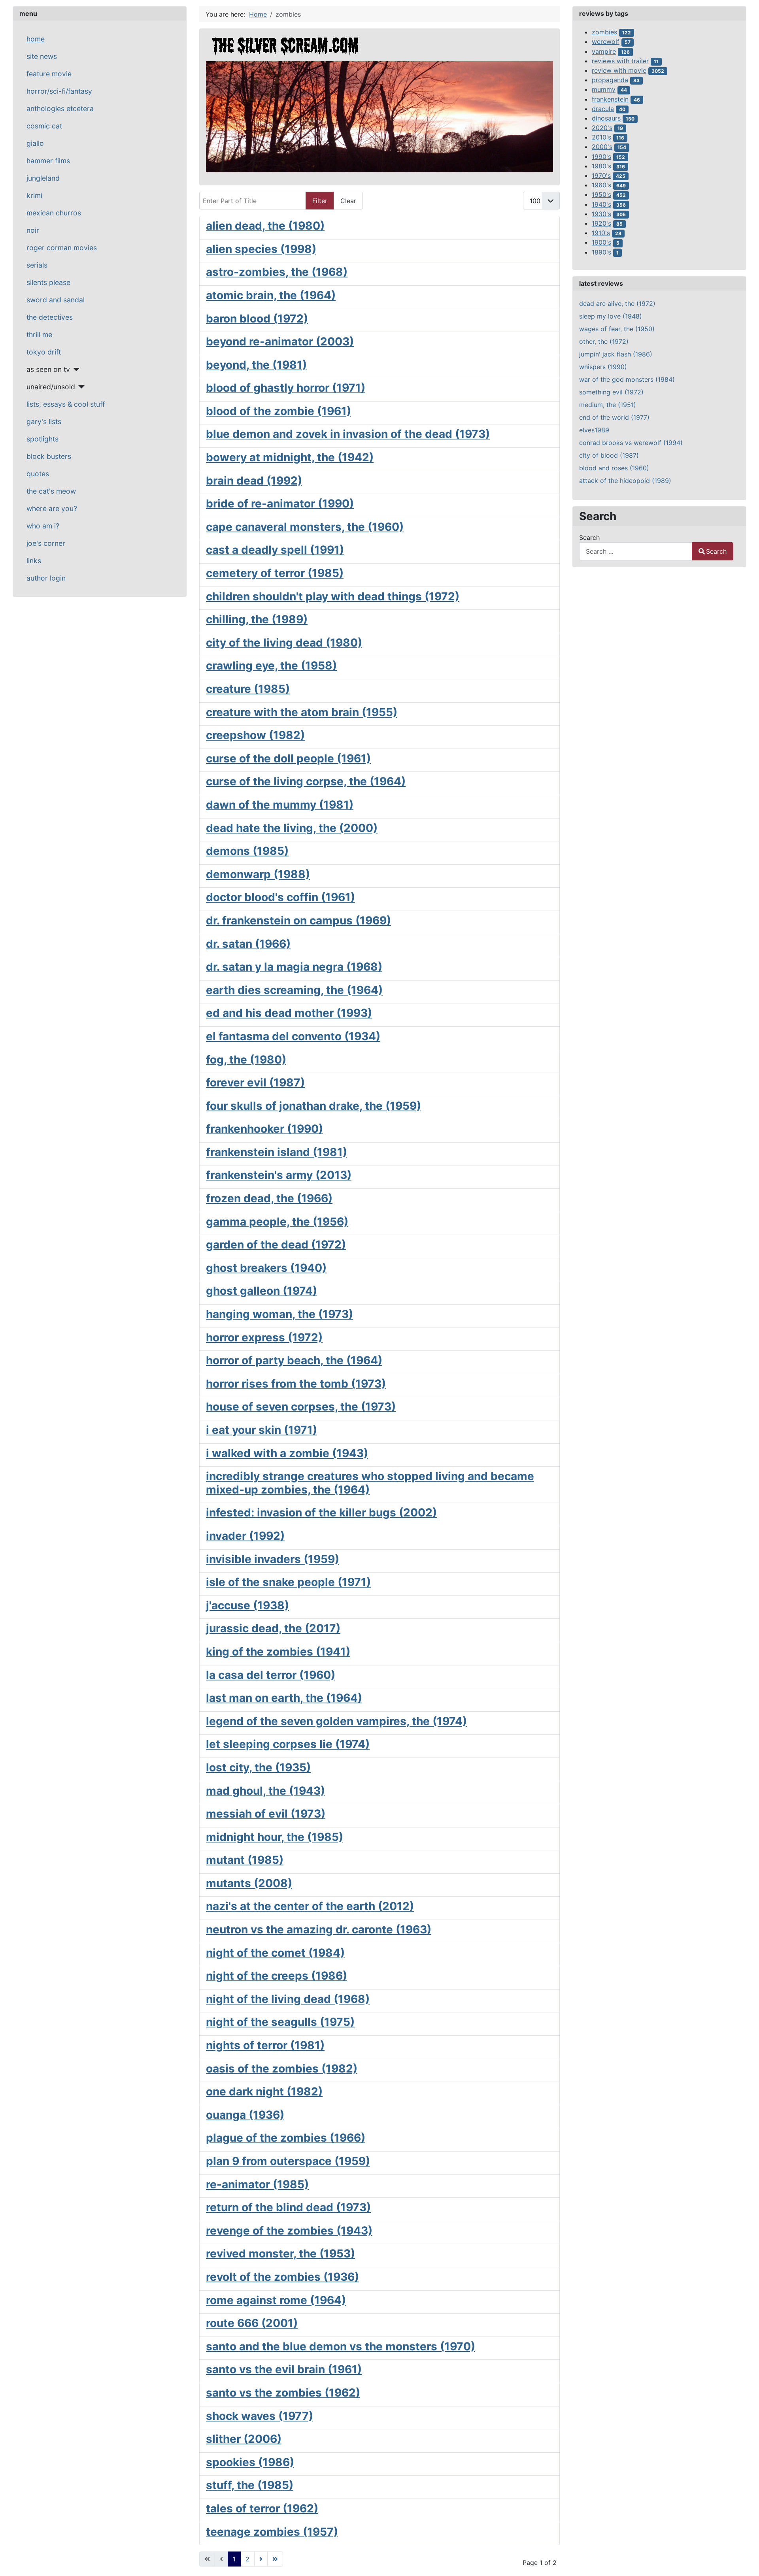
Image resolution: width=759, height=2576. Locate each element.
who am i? (43, 526)
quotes (38, 474)
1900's (601, 242)
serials (37, 265)
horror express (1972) (264, 1337)
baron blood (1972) (257, 319)
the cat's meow (51, 491)
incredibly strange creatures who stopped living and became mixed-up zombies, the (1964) (370, 1483)
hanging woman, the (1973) (279, 1314)
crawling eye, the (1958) (271, 666)
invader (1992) (245, 1536)
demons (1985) (247, 851)
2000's (602, 147)
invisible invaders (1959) (273, 1559)
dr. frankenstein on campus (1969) (298, 920)
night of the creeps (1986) (277, 1976)
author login (46, 578)
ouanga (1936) (245, 2115)
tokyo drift (44, 352)
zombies (604, 32)
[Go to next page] (261, 2559)
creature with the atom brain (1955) (302, 712)
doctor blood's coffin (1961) (280, 897)
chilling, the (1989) (257, 619)
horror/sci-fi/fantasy (59, 91)
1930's (601, 214)
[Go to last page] (275, 2559)
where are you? (52, 508)
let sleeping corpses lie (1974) (288, 1744)
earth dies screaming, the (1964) (294, 990)
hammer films (48, 161)
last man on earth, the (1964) (284, 1698)
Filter (320, 201)
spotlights (42, 439)
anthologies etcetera (60, 108)
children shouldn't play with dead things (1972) (333, 596)
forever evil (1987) (255, 1082)
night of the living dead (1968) (288, 1999)
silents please (48, 282)
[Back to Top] (745, 2561)
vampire (604, 51)
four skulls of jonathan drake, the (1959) (313, 1106)
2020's (602, 128)
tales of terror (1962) (262, 2508)
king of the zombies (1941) (278, 1652)
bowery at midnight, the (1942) (290, 457)
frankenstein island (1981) (277, 1152)
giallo (35, 143)
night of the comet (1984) (275, 1953)
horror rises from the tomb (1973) (296, 1384)
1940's (601, 204)
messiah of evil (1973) (266, 1814)
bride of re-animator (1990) (280, 504)
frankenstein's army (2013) (279, 1175)
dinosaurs (606, 118)
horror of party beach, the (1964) (294, 1360)
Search (589, 537)
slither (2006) (244, 2439)
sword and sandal (56, 300)
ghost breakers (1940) (266, 1268)
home (36, 39)
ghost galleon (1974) (261, 1291)
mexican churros (54, 213)
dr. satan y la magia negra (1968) (294, 967)
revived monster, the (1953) (280, 2254)
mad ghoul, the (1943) (265, 1791)
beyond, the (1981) (256, 365)
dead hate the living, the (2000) (292, 828)
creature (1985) (248, 689)
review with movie (619, 70)
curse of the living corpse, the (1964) (306, 781)
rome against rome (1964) (276, 2300)
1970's (601, 175)
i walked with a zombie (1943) (287, 1453)
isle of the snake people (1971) (288, 1582)
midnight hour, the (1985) (275, 1837)
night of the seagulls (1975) (280, 2022)
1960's (601, 185)
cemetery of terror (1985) (275, 573)
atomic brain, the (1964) (271, 295)
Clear (348, 201)
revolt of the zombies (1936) (282, 2277)
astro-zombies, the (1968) (277, 272)
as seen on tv (48, 369)
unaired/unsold (51, 387)
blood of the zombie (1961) (278, 411)
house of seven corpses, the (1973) (301, 1407)
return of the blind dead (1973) (288, 2207)
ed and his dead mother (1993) (289, 1013)
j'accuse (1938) (247, 1605)
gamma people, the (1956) (277, 1222)
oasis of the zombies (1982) (282, 2069)
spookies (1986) (250, 2462)
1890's (601, 252)
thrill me (39, 335)
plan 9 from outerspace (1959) (288, 2161)
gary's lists (44, 421)
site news (42, 56)
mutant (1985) (245, 1860)
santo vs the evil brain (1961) (284, 2369)
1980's (601, 166)
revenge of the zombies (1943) (289, 2231)
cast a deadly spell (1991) (275, 550)
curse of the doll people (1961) (288, 758)
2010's (601, 137)
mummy (604, 89)
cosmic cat (44, 126)
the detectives (50, 317)
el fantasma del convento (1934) (293, 1036)
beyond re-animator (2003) (280, 341)
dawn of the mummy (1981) (280, 805)
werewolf (606, 41)
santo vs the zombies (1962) (283, 2393)
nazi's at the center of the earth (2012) (310, 1906)
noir (33, 230)
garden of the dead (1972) (276, 1245)
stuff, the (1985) (250, 2485)
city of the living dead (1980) (284, 643)
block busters (49, 456)
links (34, 561)
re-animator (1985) (257, 2184)
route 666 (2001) (252, 2323)
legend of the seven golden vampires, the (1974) (336, 1721)
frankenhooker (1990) (264, 1129)
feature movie (49, 74)
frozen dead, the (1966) (269, 1198)
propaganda (610, 80)
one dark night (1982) (264, 2091)
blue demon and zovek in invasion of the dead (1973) (348, 434)
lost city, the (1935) (258, 1767)
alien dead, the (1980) (265, 226)
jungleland (43, 178)
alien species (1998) (261, 249)
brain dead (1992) (254, 481)
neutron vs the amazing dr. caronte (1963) (319, 1929)
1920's (601, 223)
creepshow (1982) (255, 735)
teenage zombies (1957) (272, 2532)
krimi (34, 195)
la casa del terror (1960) (271, 1675)
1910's (601, 233)
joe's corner (46, 543)
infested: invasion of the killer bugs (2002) (321, 1512)
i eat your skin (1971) (261, 1430)
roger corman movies (62, 248)
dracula (603, 109)
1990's (601, 157)
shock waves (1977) (260, 2416)
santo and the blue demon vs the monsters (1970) (341, 2346)
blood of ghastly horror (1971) (286, 388)
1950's (601, 194)
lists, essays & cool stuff (66, 404)
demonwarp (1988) (258, 874)
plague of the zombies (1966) (286, 2138)
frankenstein (610, 99)
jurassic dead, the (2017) (273, 1628)
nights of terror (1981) (265, 2045)
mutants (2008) (249, 1883)
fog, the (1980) (246, 1060)
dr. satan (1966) (248, 944)
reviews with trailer (620, 61)
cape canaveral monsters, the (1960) (305, 527)
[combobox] (636, 551)
